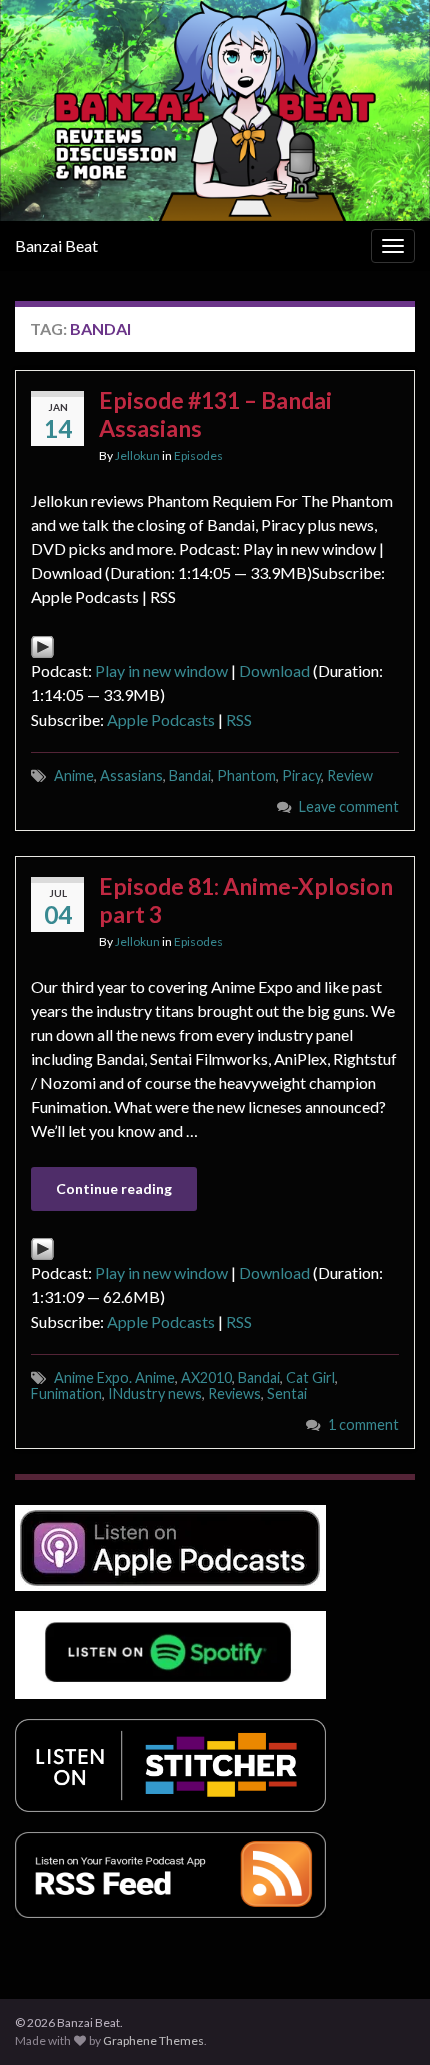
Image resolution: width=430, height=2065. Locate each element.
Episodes (198, 455)
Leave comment (349, 806)
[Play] (42, 644)
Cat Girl (310, 1377)
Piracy (301, 775)
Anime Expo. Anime (114, 1377)
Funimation (66, 1393)
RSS (239, 719)
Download (274, 670)
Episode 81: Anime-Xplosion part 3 (246, 900)
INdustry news (155, 1393)
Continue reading (114, 1188)
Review (350, 775)
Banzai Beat (56, 245)
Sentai (287, 1393)
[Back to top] (385, 2020)
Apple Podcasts (161, 719)
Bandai (190, 775)
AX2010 (206, 1377)
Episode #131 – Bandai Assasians (215, 414)
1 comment (363, 1424)
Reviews (234, 1393)
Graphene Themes (153, 2040)
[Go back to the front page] (215, 110)
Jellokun (137, 455)
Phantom (246, 775)
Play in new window (161, 670)
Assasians (131, 775)
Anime (74, 775)
